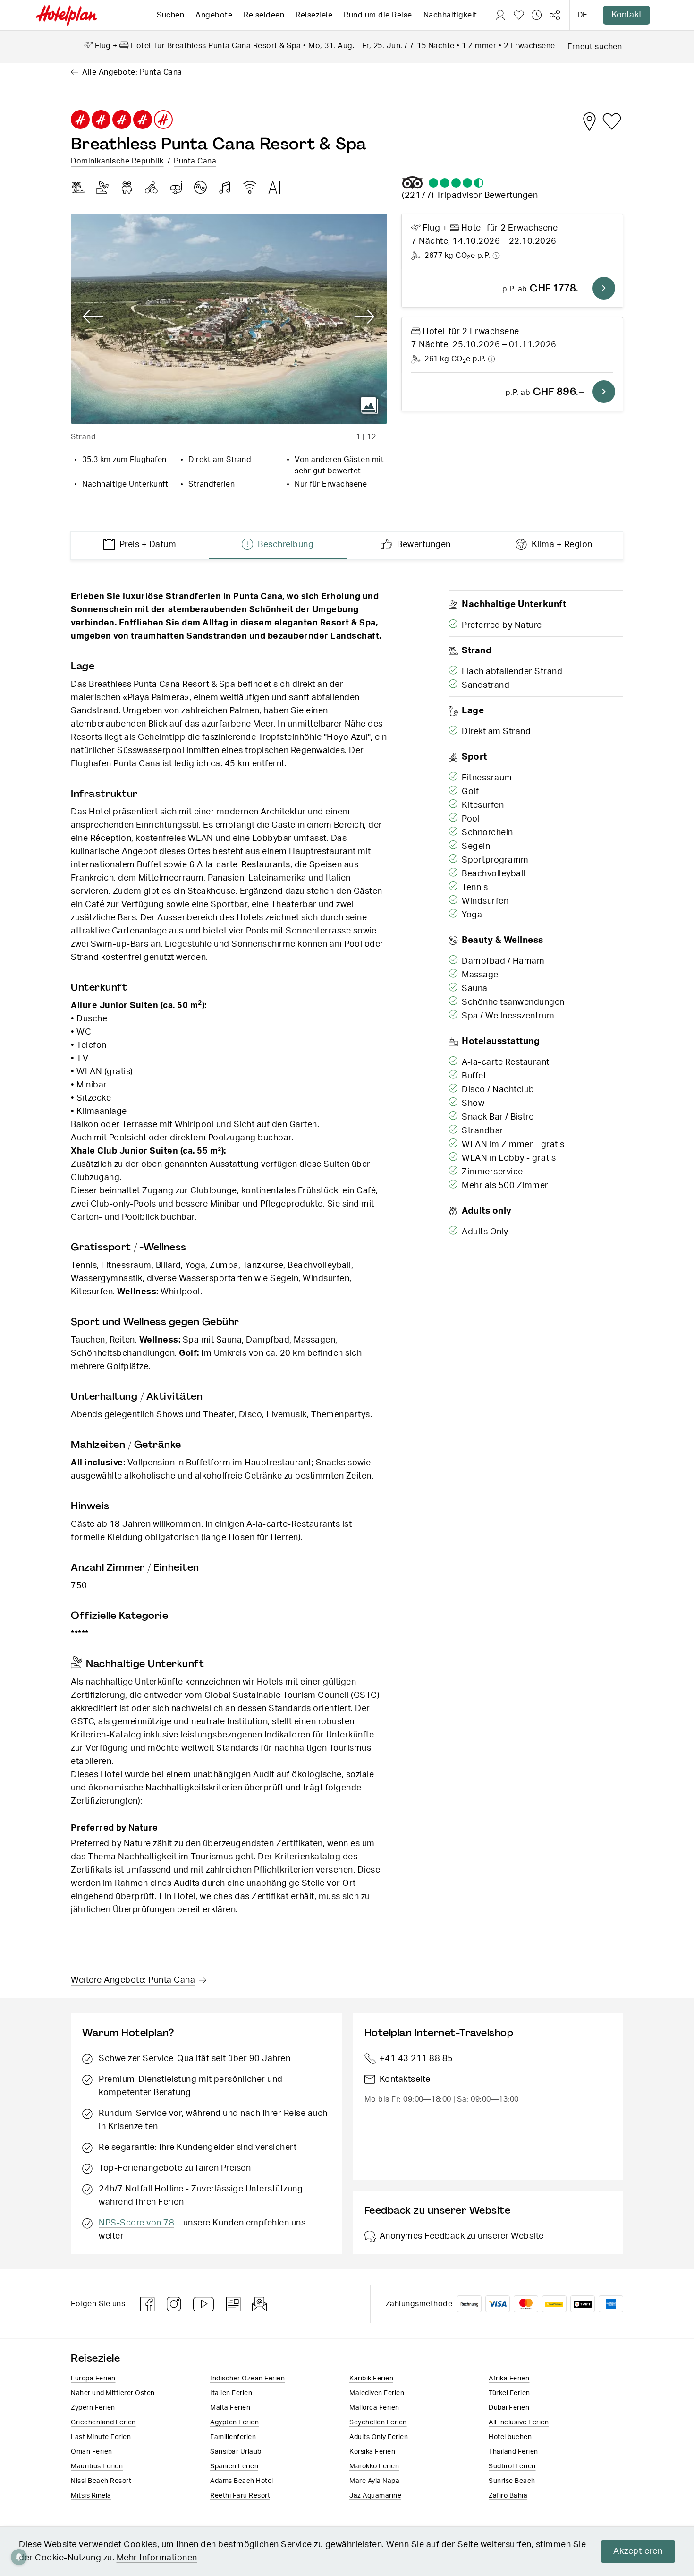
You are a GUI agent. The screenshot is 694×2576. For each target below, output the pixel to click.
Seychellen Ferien (378, 2422)
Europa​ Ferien (93, 2379)
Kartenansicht (589, 121)
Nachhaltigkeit (450, 15)
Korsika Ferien (372, 2452)
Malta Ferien (230, 2408)
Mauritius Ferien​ (97, 2466)
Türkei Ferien (509, 2393)
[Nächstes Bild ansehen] (365, 317)
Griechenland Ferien (103, 2422)
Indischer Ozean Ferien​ (247, 2379)
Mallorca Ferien (374, 2408)
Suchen (170, 15)
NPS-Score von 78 (136, 2223)
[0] (519, 15)
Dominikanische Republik (117, 161)
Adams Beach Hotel (242, 2481)
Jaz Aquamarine (375, 2496)
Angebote (214, 15)
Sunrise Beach (512, 2481)
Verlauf (537, 15)
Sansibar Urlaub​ (236, 2452)
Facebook (148, 2304)
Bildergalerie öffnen (369, 406)
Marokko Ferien (374, 2466)
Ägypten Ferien (234, 2422)
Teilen (555, 15)
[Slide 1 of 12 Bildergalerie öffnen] (229, 319)
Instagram (174, 2304)
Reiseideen (264, 15)
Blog (233, 2304)
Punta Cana (195, 161)
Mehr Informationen (157, 2558)
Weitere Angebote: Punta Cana (133, 1980)
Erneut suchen (595, 47)
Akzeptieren (638, 2551)
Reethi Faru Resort (240, 2496)
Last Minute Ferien (101, 2437)
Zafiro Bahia (508, 2496)
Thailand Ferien (513, 2452)
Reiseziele (314, 15)
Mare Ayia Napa (374, 2481)
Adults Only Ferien (379, 2437)
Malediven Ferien (377, 2393)
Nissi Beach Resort (101, 2481)
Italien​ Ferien (231, 2393)
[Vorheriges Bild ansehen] (93, 317)
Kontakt (626, 15)
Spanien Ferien (234, 2466)
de (582, 15)
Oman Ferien (92, 2452)
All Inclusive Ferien (519, 2422)
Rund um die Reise (378, 15)
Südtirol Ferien (512, 2466)
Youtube (204, 2304)
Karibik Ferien (371, 2379)
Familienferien (233, 2437)
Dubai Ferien (509, 2408)
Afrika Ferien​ (509, 2379)
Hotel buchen (510, 2437)
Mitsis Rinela (91, 2496)
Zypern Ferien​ (93, 2408)
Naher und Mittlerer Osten (113, 2393)
